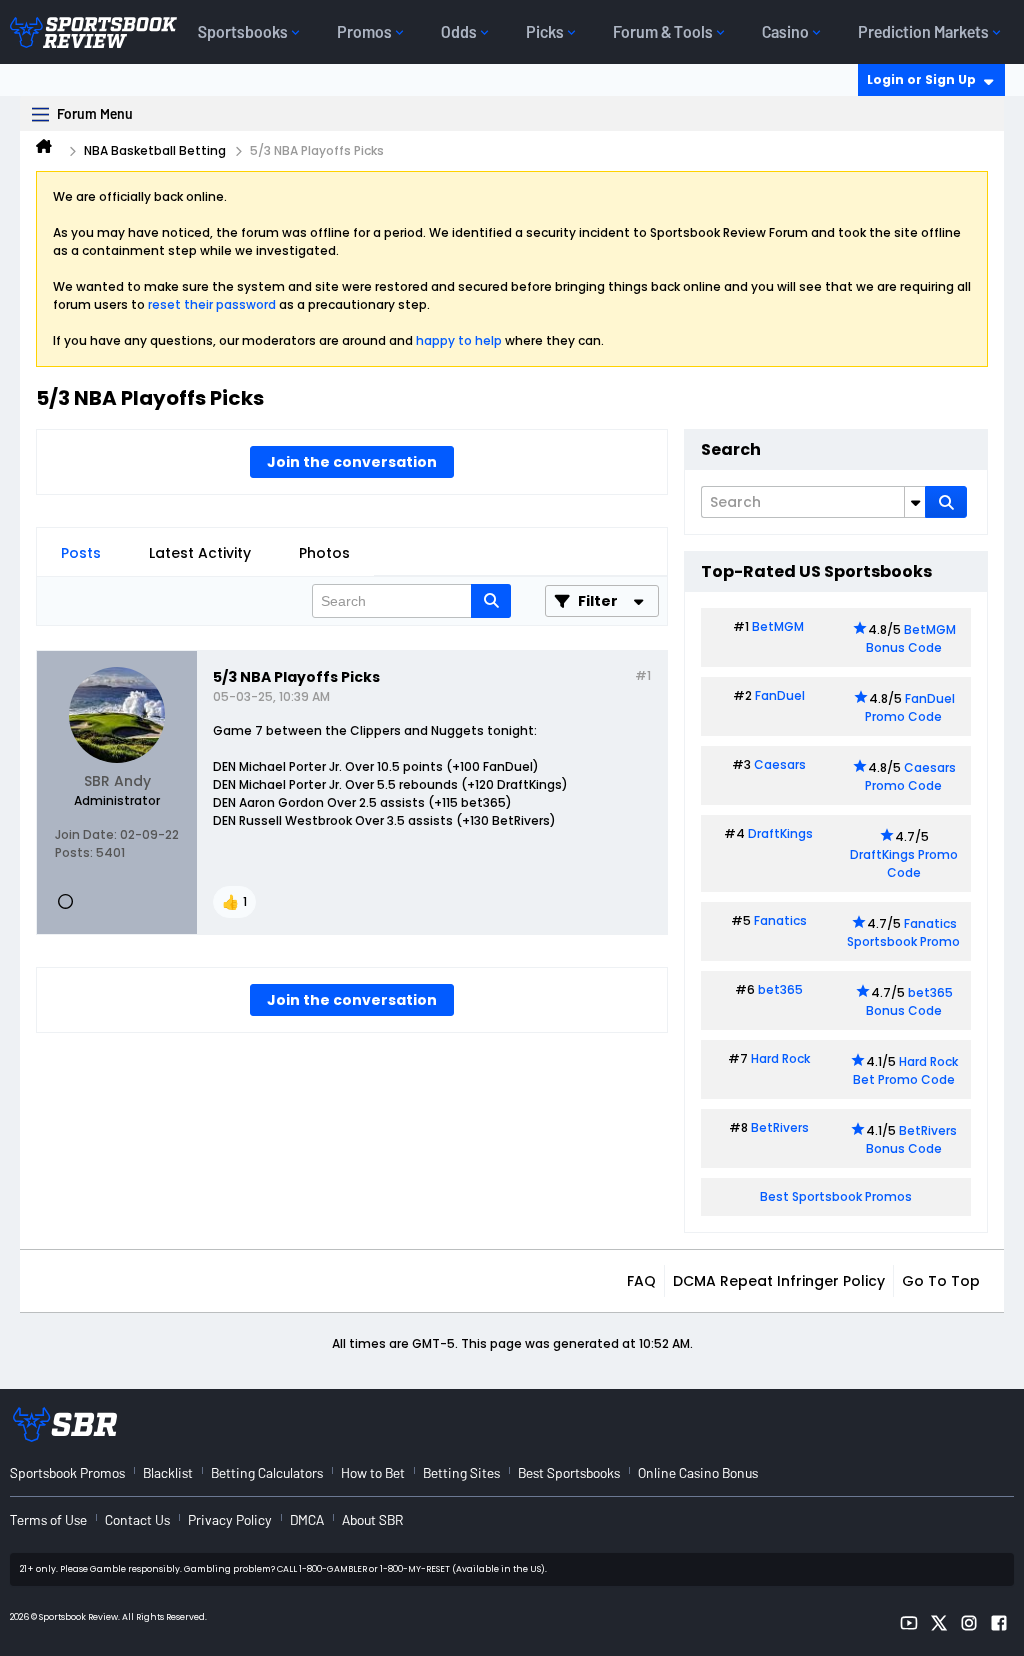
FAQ (641, 1281)
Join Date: (86, 834)
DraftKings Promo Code (904, 863)
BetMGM (778, 626)
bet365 (780, 989)
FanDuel (780, 695)
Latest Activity (200, 553)
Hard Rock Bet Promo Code (905, 1070)
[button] (234, 902)
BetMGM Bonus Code (911, 638)
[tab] (81, 553)
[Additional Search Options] (915, 502)
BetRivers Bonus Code (912, 1139)
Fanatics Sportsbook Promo (903, 932)
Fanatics (780, 920)
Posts (81, 553)
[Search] (946, 502)
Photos (324, 553)
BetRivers (780, 1127)
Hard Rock (780, 1058)
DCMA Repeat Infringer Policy (779, 1281)
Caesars (780, 764)
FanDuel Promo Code (910, 707)
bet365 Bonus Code (909, 1001)
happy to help (459, 340)
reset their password (212, 304)
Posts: (74, 852)
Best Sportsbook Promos (836, 1196)
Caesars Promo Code (910, 776)
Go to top (941, 1281)
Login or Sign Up (921, 79)
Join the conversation (352, 462)
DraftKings (780, 833)
